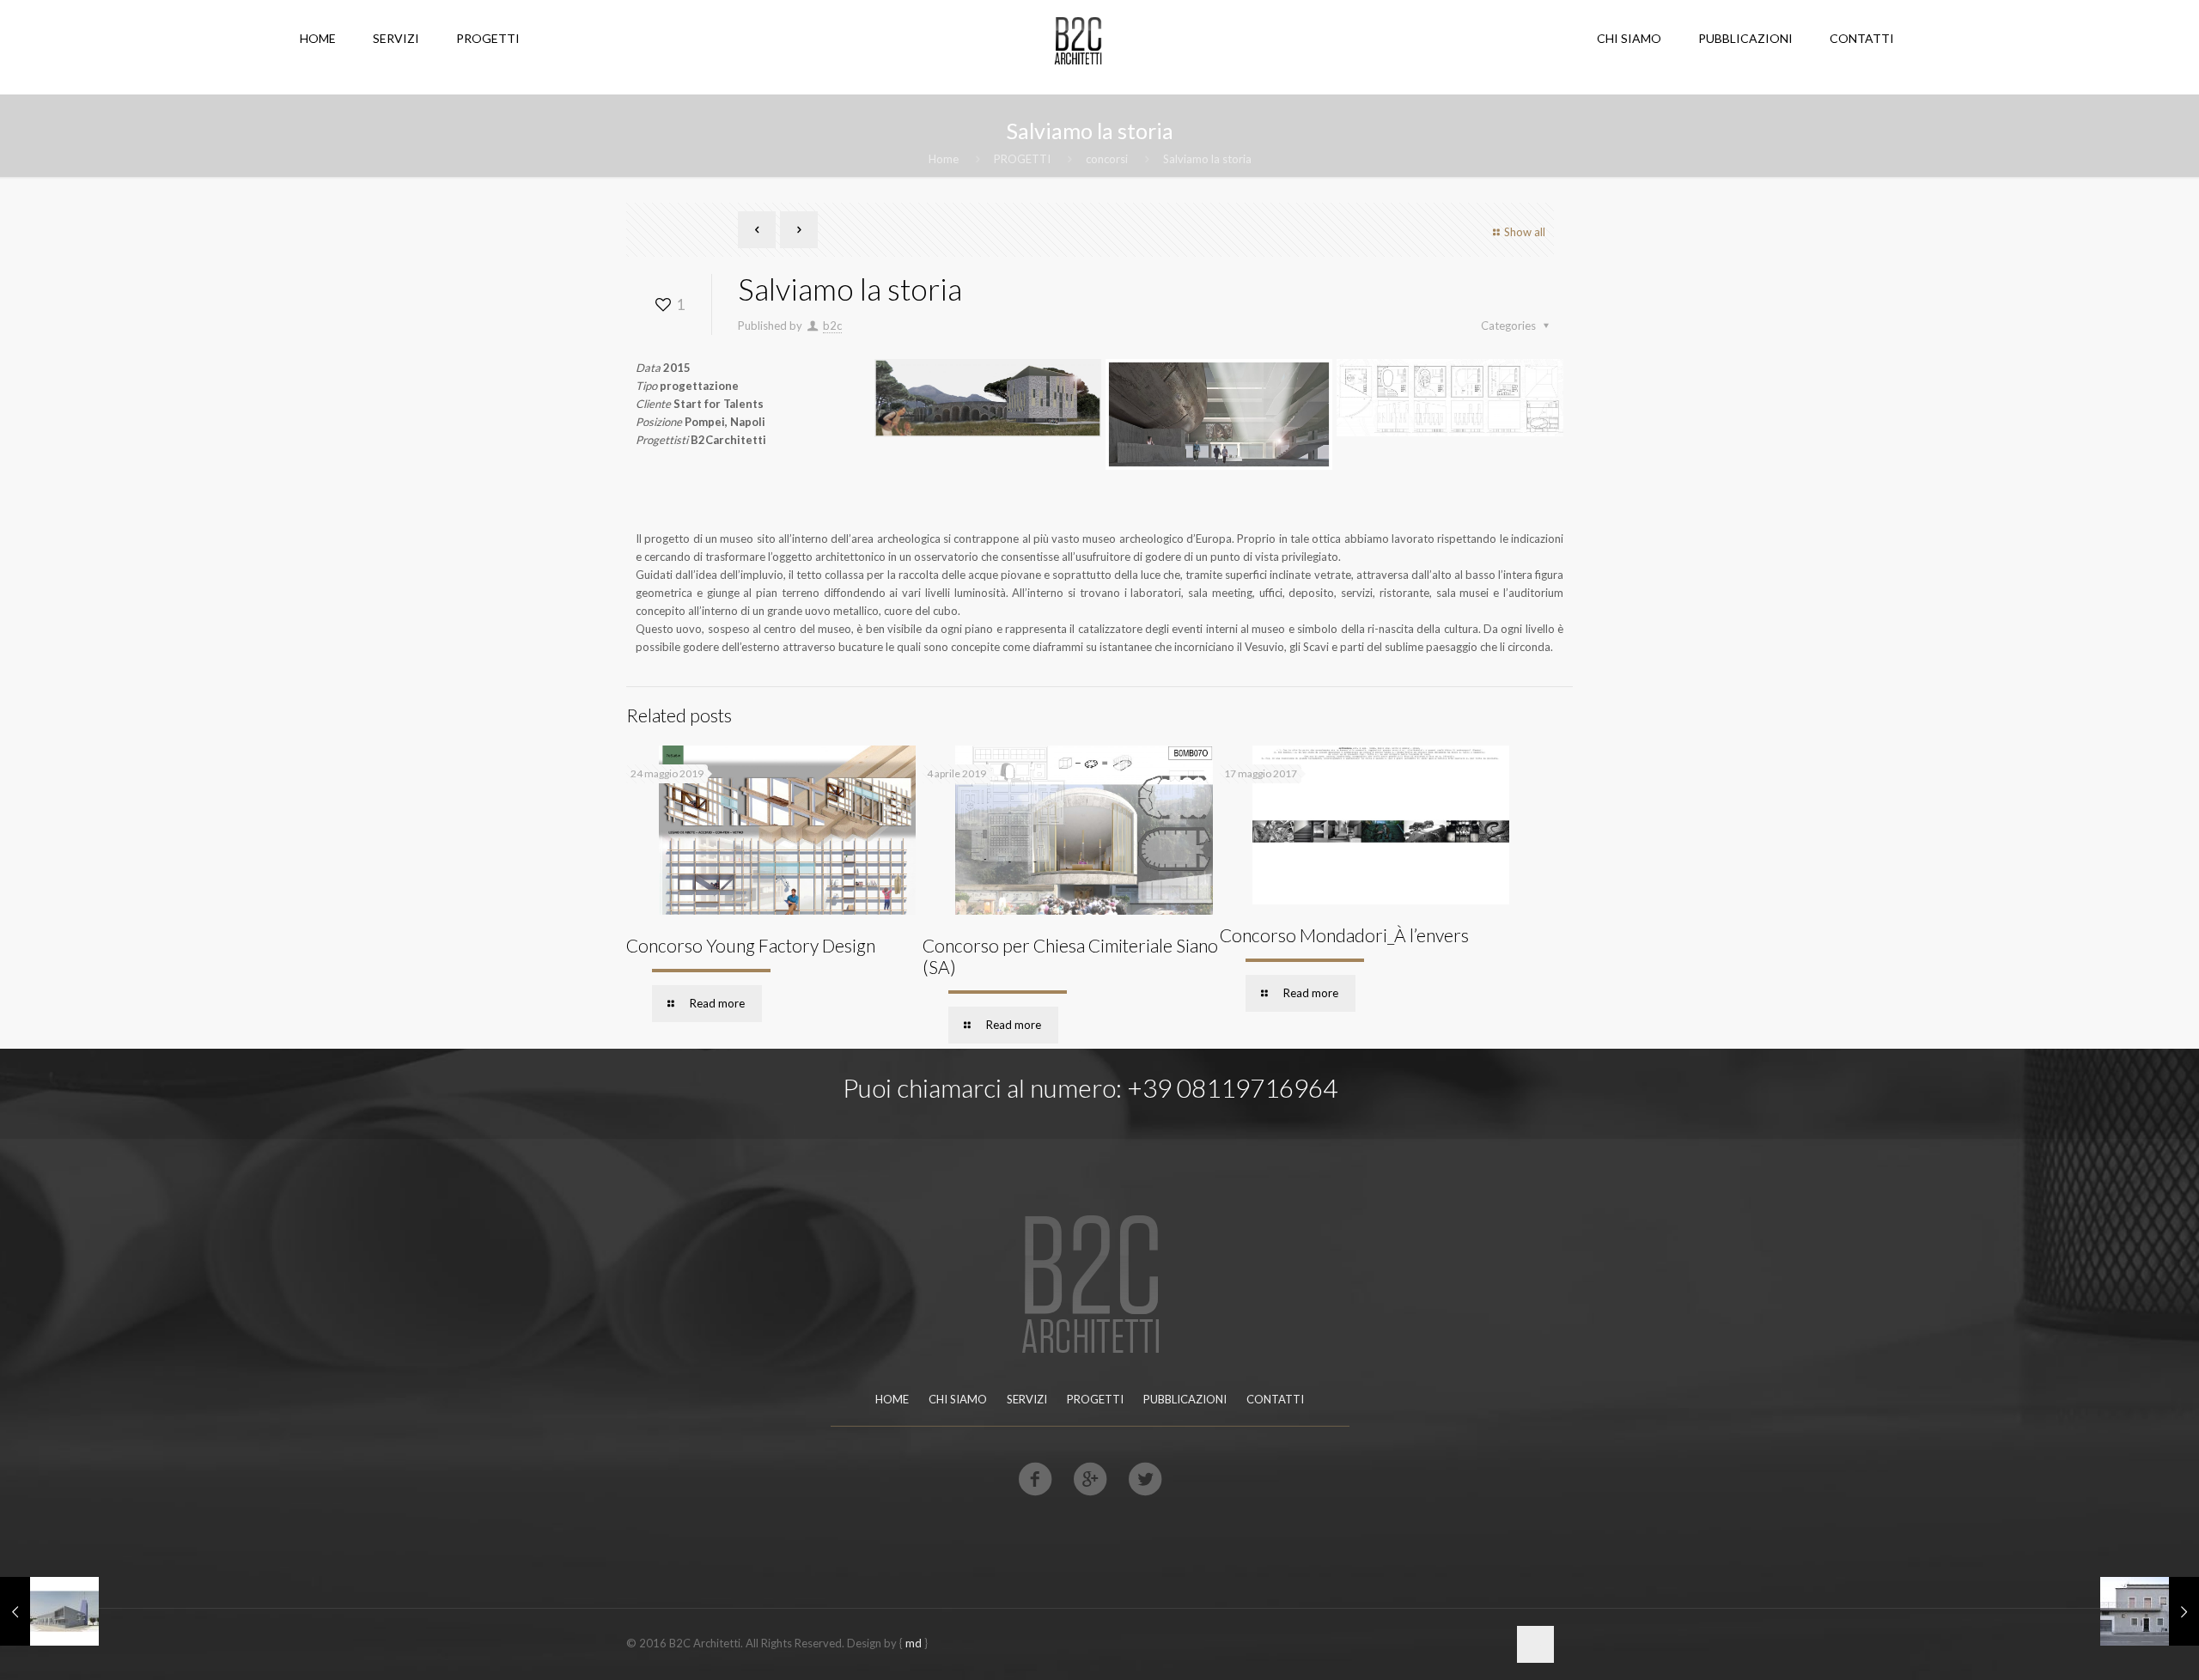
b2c (832, 326)
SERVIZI (1027, 1399)
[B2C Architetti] (1077, 39)
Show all (1525, 232)
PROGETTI (1022, 159)
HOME (892, 1399)
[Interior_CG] (2150, 1611)
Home (944, 159)
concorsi (1107, 159)
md (914, 1643)
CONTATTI (1275, 1399)
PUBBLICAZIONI (1185, 1399)
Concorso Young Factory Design (751, 945)
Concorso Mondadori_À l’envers (1344, 935)
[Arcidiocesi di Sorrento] (49, 1611)
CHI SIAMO (958, 1399)
